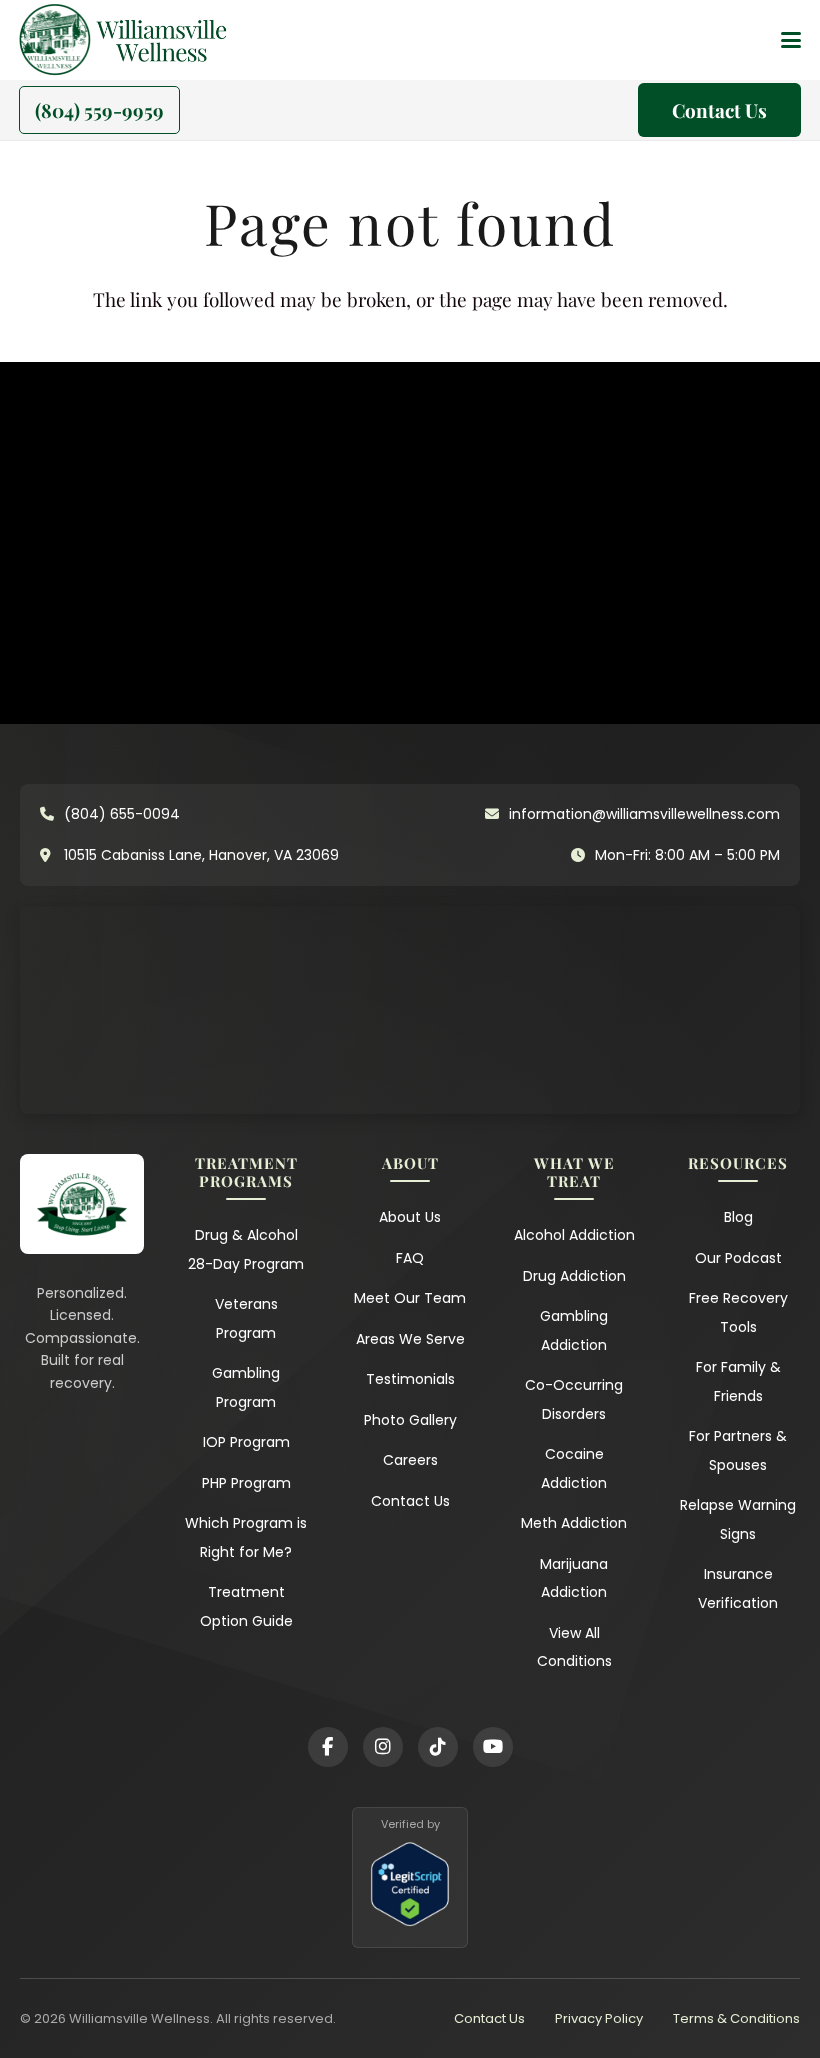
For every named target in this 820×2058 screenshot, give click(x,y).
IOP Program (246, 1442)
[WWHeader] (161, 40)
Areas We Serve (410, 1339)
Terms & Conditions (736, 2018)
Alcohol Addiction (574, 1235)
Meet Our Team (410, 1298)
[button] (791, 40)
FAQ (410, 1258)
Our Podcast (738, 1258)
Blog (738, 1217)
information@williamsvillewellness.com (644, 814)
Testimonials (410, 1379)
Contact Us (410, 1501)
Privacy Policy (599, 2018)
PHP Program (246, 1483)
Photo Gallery (410, 1420)
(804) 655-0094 (122, 814)
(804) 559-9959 (99, 110)
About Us (410, 1217)
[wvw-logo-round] (55, 40)
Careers (410, 1460)
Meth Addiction (574, 1523)
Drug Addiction (574, 1276)
